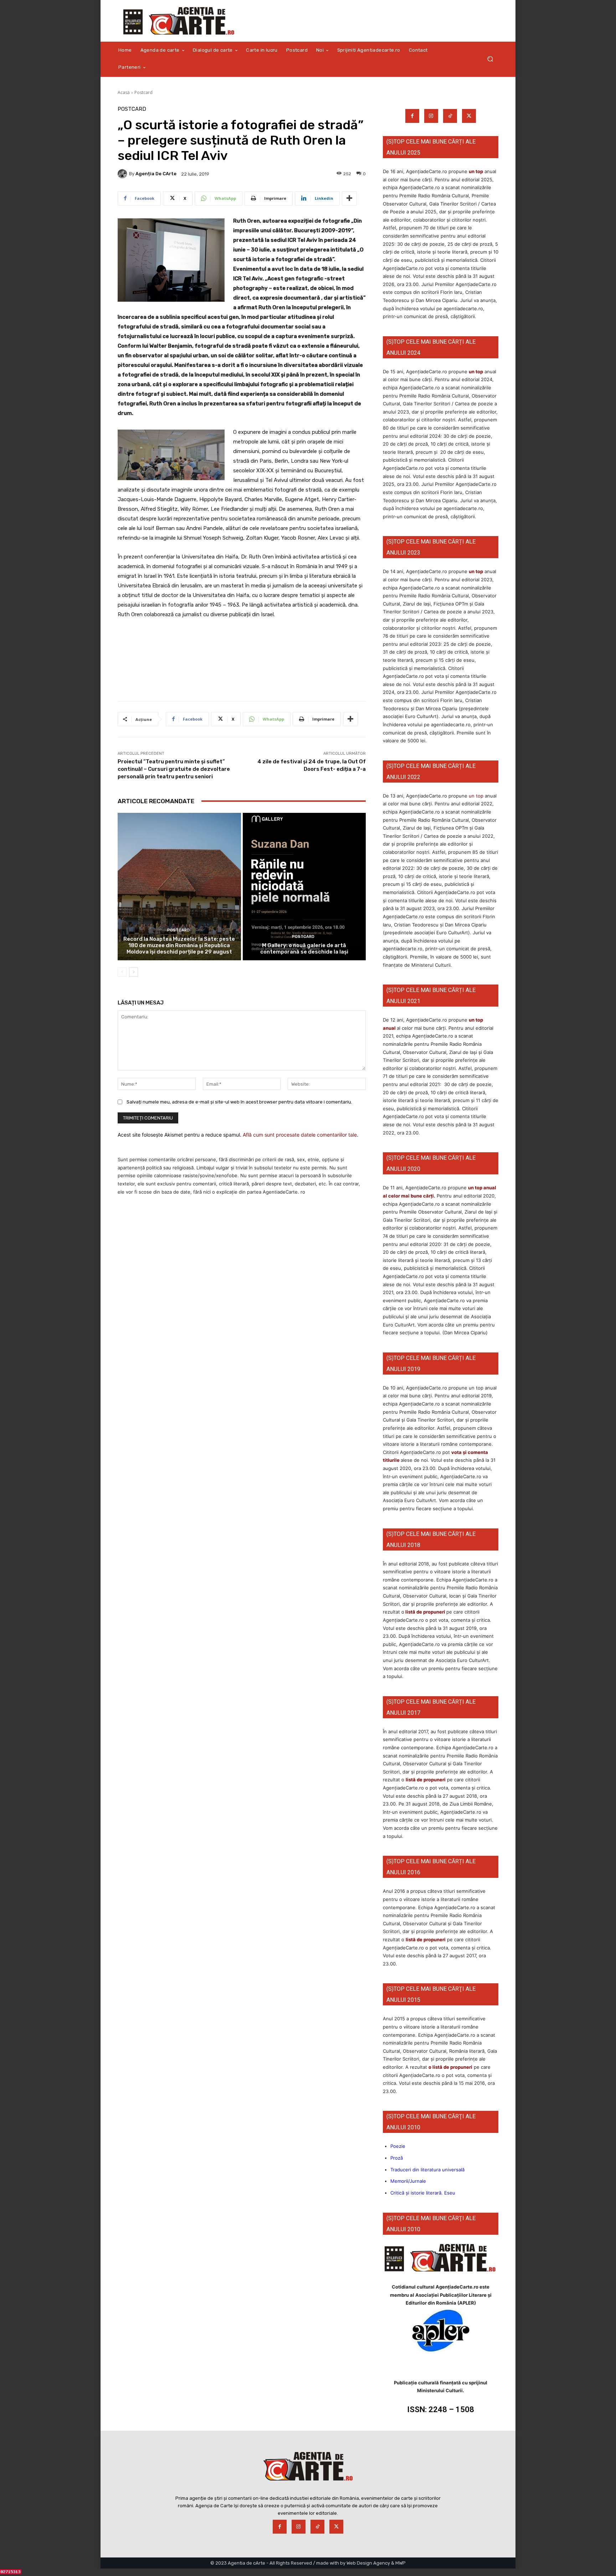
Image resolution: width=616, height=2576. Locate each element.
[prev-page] (122, 972)
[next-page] (134, 972)
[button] (490, 59)
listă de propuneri (425, 1612)
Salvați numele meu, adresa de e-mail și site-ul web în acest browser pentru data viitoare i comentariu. (239, 1102)
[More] (349, 198)
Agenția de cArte (156, 174)
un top (476, 171)
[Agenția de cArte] (123, 174)
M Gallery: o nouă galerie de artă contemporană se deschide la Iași (304, 949)
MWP (401, 2563)
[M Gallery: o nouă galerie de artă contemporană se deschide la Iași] (304, 887)
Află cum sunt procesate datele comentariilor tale (300, 1135)
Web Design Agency (368, 2563)
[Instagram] (431, 116)
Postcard (143, 92)
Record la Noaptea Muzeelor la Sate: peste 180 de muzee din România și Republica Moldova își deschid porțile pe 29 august (179, 945)
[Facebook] (412, 116)
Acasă (124, 92)
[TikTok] (450, 116)
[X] (469, 116)
